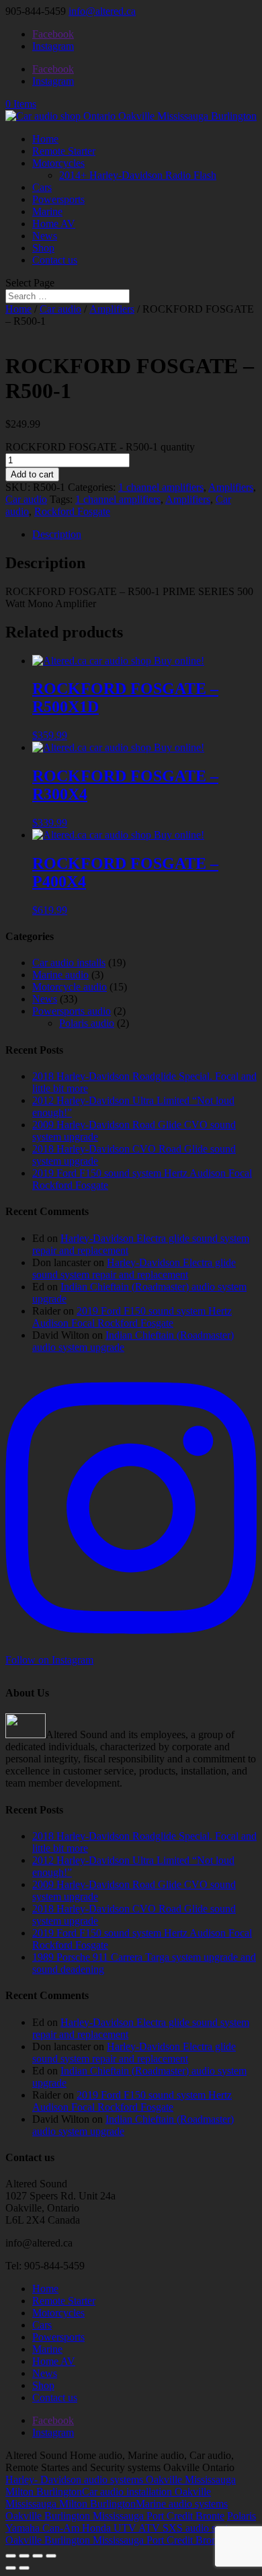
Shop (43, 248)
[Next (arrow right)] (24, 2568)
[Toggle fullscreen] (24, 2556)
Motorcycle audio (70, 987)
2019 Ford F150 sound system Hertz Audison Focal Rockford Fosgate (132, 1317)
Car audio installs (69, 963)
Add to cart (32, 474)
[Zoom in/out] (11, 2556)
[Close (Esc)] (51, 2556)
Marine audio (60, 975)
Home (45, 139)
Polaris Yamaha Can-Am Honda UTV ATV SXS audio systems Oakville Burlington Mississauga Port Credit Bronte (131, 2528)
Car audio (60, 309)
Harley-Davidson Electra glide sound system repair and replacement (134, 1269)
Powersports (58, 199)
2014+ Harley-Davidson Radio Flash (138, 175)
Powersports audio (72, 1011)
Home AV (54, 224)
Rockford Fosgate (72, 511)
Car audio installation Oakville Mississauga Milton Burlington (108, 2498)
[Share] (38, 2556)
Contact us (55, 260)
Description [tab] (57, 534)
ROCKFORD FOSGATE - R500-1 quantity (100, 447)
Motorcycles (58, 163)
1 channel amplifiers (161, 487)
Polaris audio (87, 1023)
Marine (47, 211)
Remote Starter (64, 151)
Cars (42, 187)
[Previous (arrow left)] (11, 2568)
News (45, 236)
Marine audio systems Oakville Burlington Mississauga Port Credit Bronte (117, 2510)
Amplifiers (112, 309)
